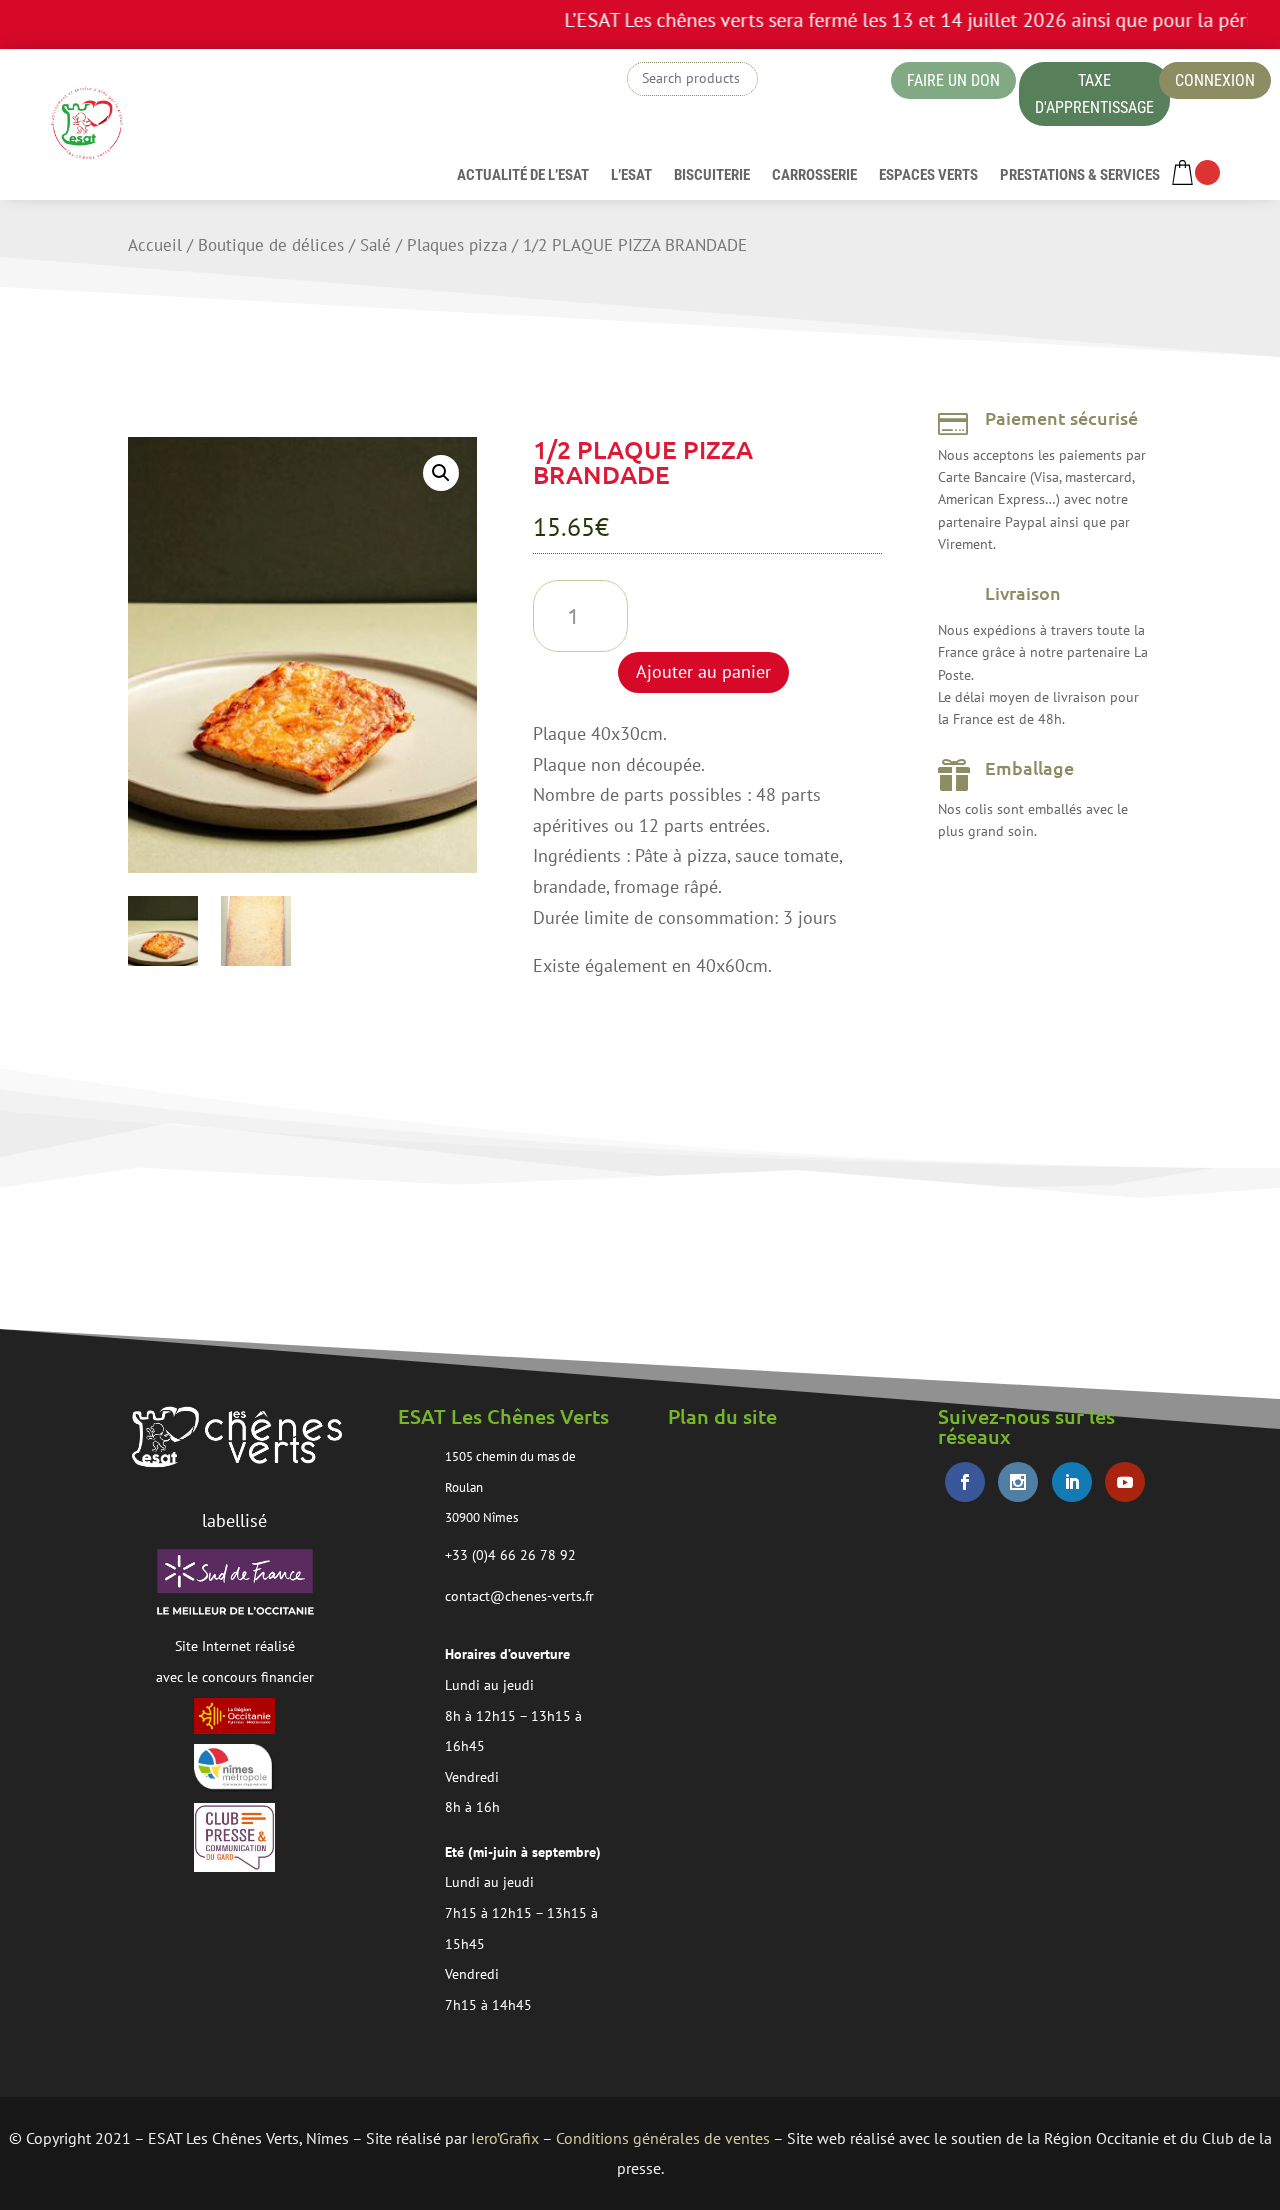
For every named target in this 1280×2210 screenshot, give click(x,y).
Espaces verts (928, 176)
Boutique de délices (271, 245)
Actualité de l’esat (523, 176)
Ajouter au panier (703, 671)
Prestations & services (1080, 176)
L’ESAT (631, 176)
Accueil (155, 245)
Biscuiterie (712, 176)
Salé (375, 245)
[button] (441, 473)
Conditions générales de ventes (663, 2138)
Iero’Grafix (505, 2138)
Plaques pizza (457, 245)
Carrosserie (814, 176)
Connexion (1215, 80)
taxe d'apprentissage (1094, 94)
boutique (823, 84)
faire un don (953, 80)
